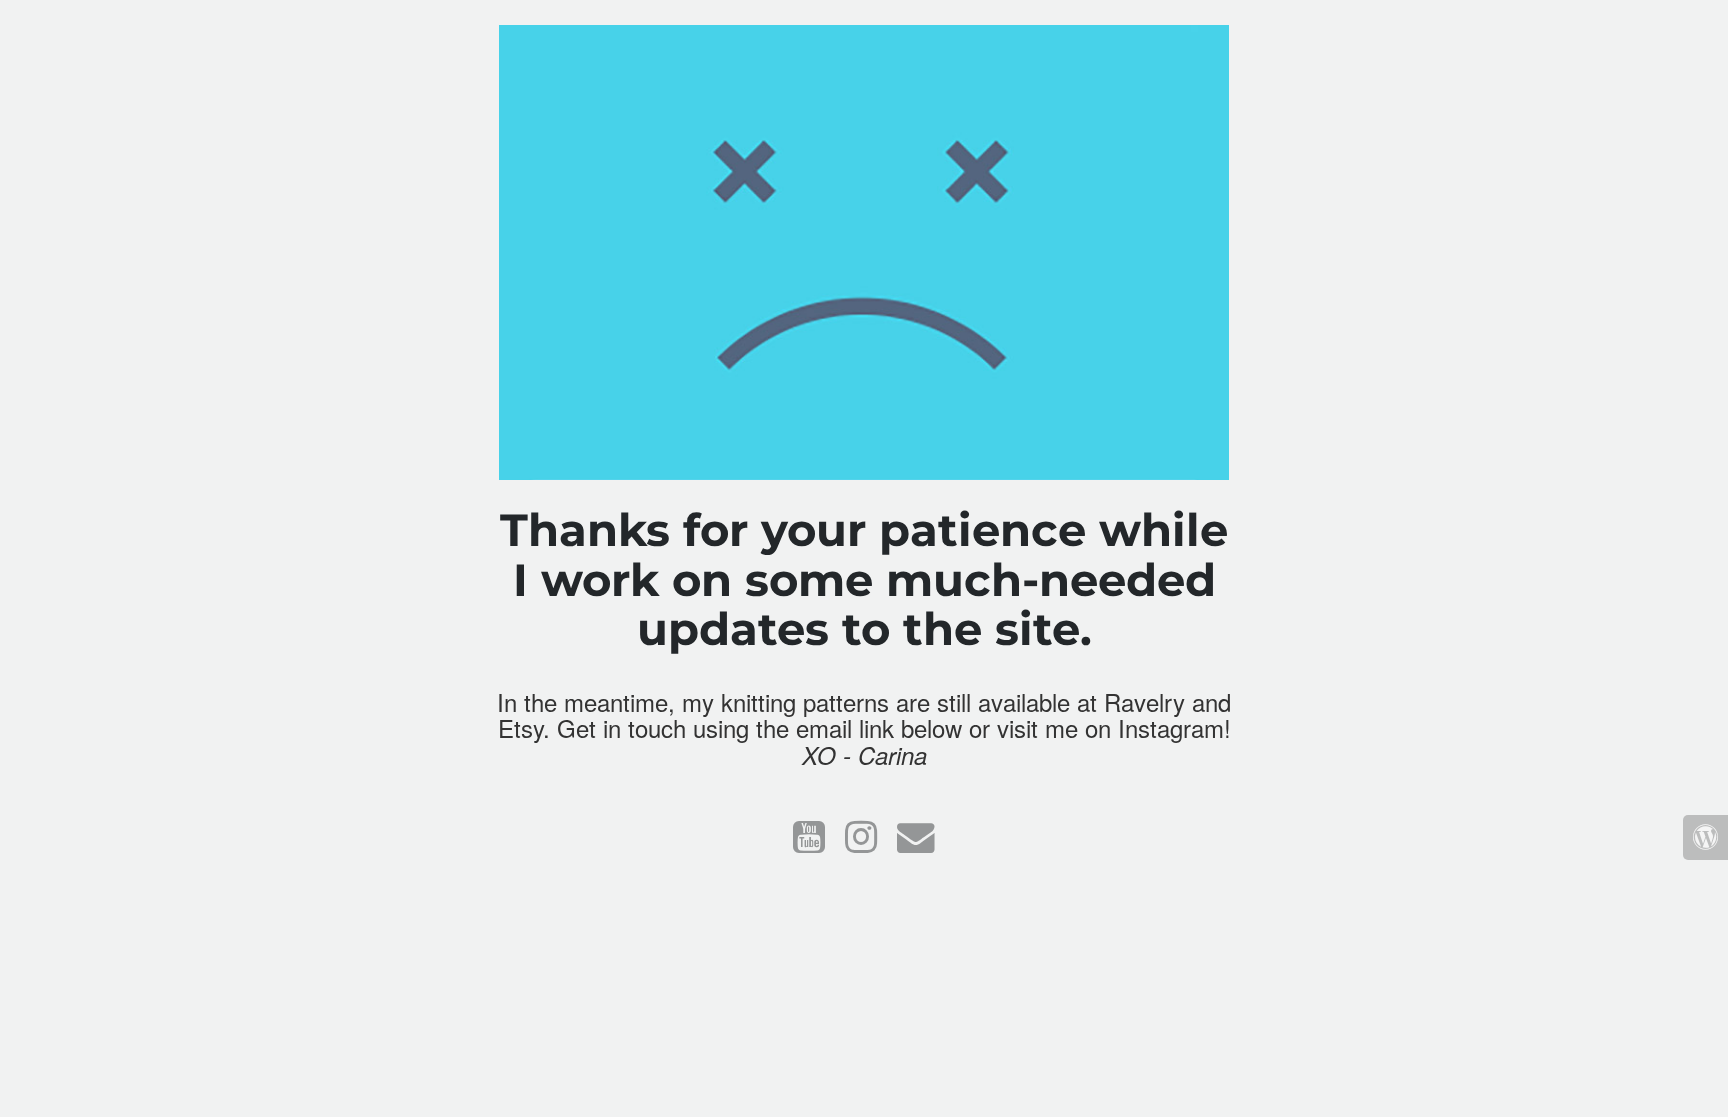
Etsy (520, 727)
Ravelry (1144, 701)
